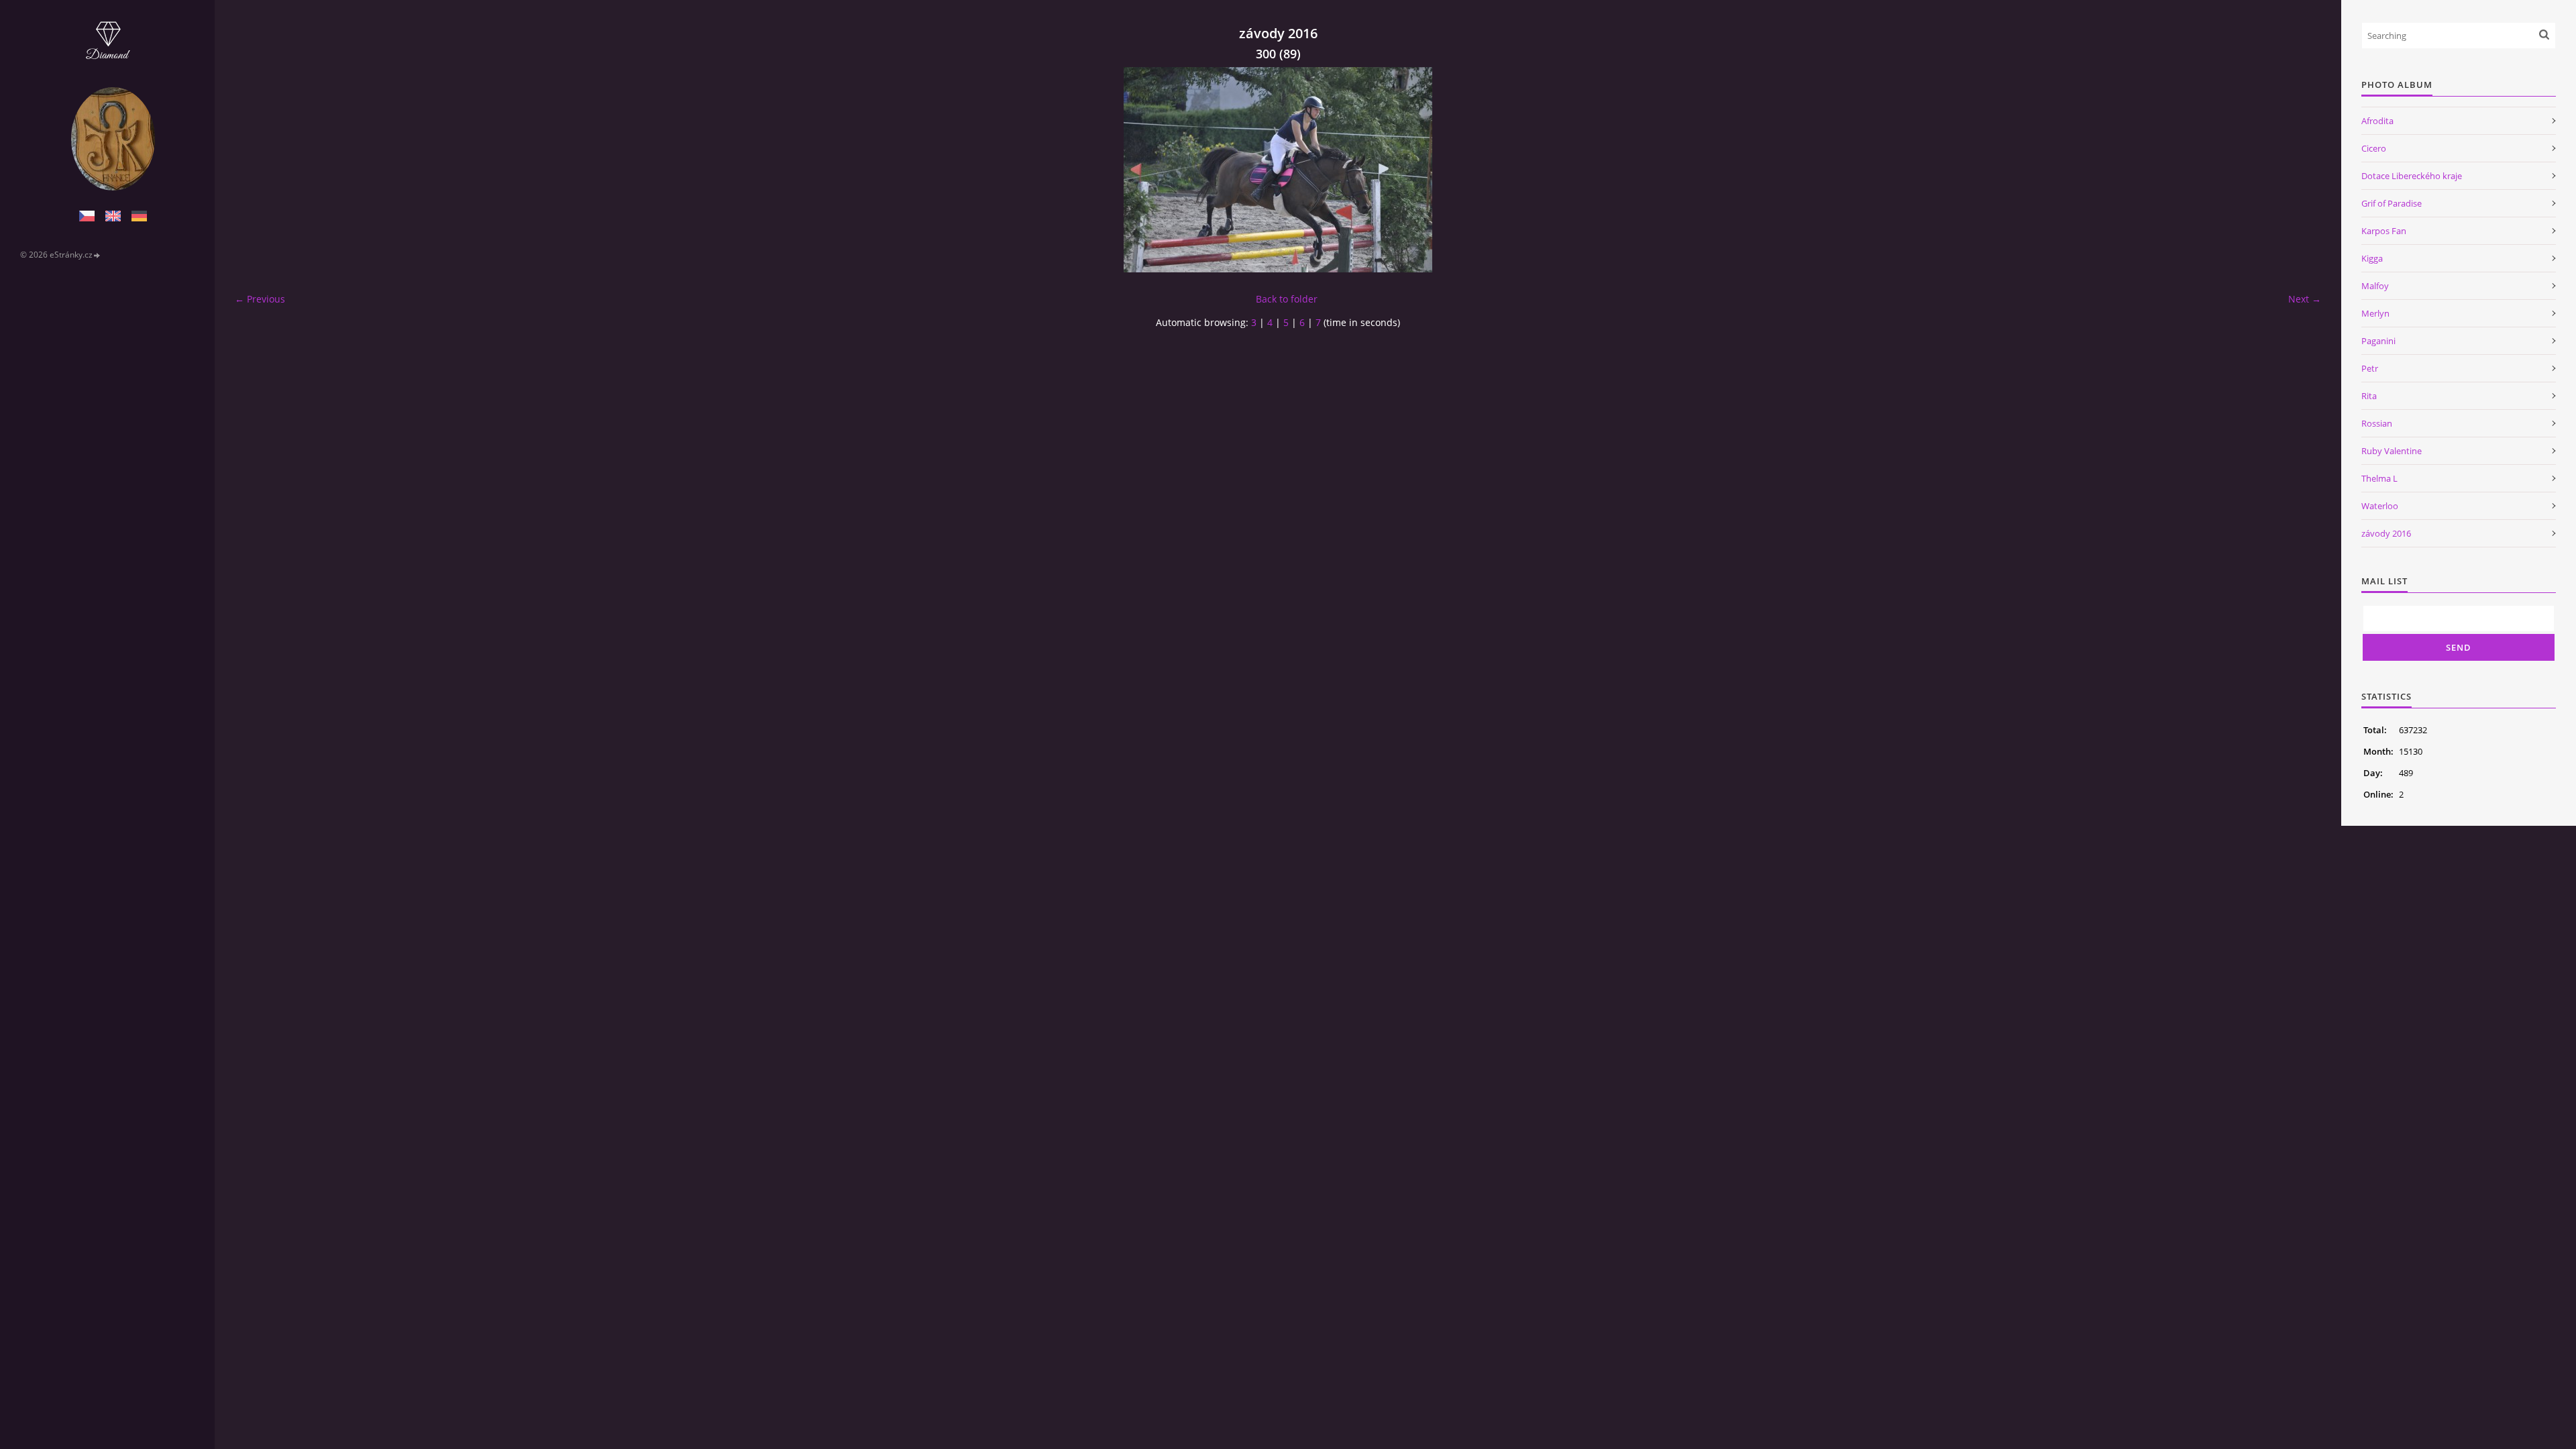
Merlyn (2375, 313)
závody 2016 (2386, 533)
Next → (2305, 299)
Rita (2369, 396)
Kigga (2372, 258)
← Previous (260, 299)
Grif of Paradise (2392, 203)
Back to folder (1287, 299)
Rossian (2377, 423)
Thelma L (2379, 478)
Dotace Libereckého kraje (2412, 176)
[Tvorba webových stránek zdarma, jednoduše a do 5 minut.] (97, 255)
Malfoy (2375, 286)
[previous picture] (257, 170)
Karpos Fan (2384, 231)
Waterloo (2380, 506)
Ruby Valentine (2392, 451)
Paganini (2378, 341)
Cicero (2374, 148)
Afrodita (2377, 121)
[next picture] (2299, 170)
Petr (2370, 368)
